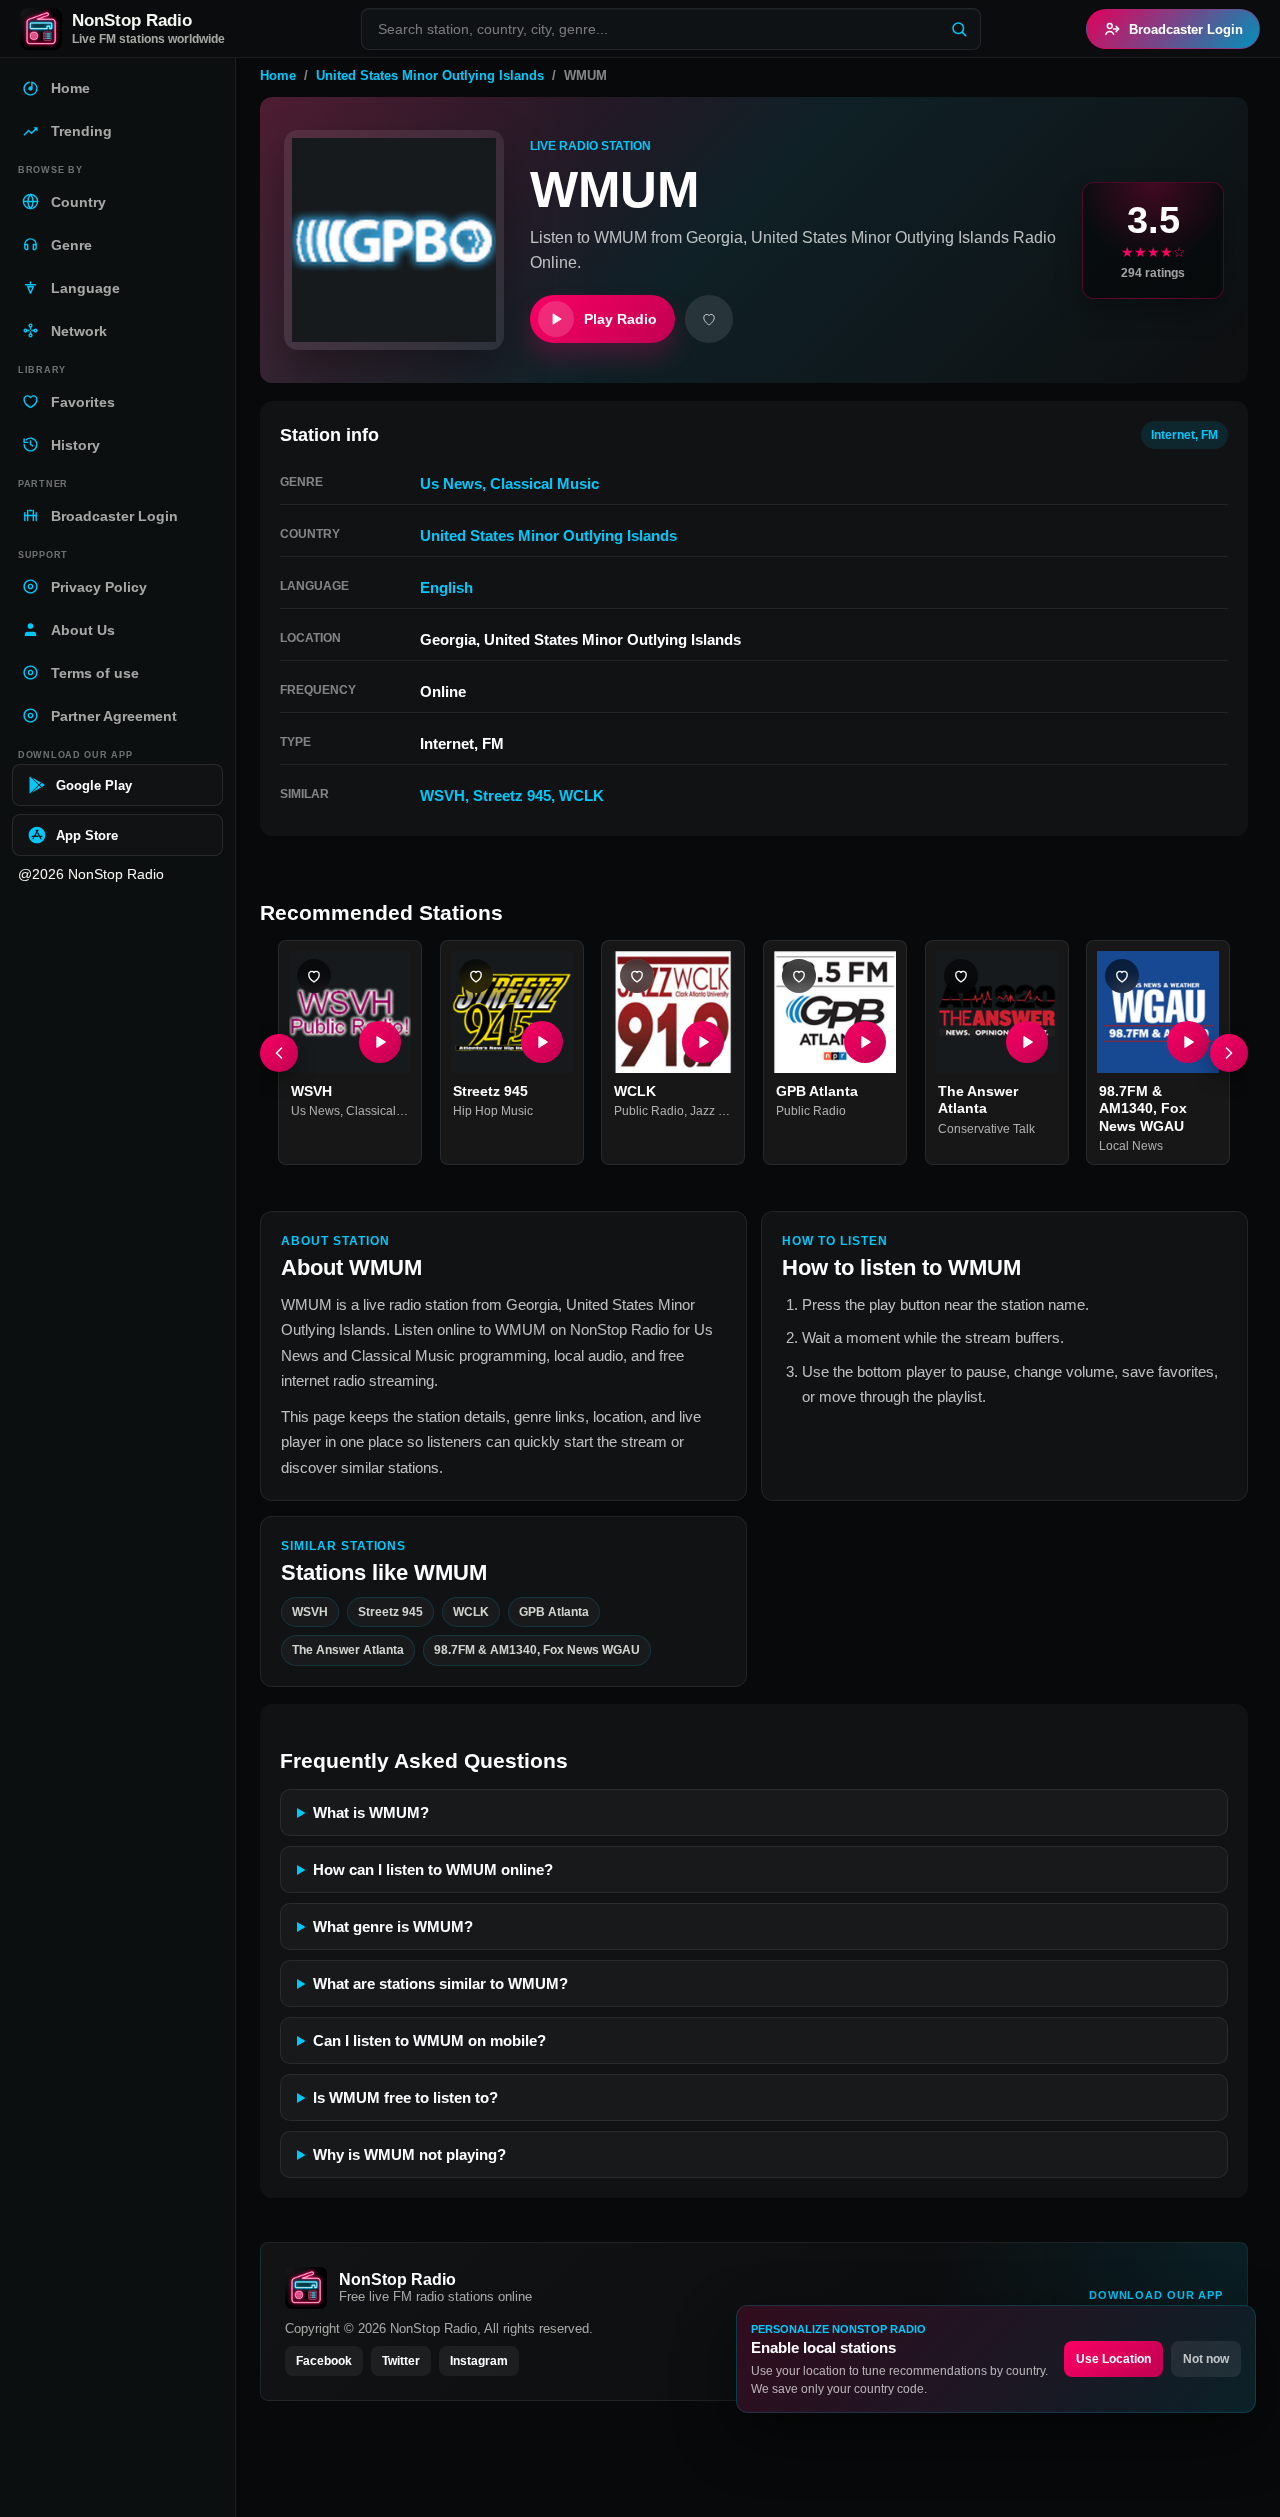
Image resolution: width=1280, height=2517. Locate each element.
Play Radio (620, 319)
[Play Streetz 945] (541, 1042)
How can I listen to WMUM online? (433, 1869)
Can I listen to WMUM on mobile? (429, 2040)
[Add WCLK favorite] (637, 976)
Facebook (324, 2361)
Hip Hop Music (493, 1111)
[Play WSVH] (380, 1042)
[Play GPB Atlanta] (865, 1042)
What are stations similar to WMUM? (440, 1983)
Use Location (1113, 2359)
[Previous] (279, 1053)
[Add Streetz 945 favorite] (476, 976)
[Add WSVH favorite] (314, 976)
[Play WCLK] (703, 1042)
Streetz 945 (512, 795)
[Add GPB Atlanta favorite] (799, 976)
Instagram (479, 2361)
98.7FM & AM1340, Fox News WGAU (1143, 1108)
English (446, 587)
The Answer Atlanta (978, 1100)
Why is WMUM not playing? (409, 2154)
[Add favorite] (709, 319)
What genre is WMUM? (393, 1926)
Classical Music (544, 483)
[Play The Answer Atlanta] (1026, 1042)
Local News (1131, 1146)
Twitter (401, 2361)
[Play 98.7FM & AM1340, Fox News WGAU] (1188, 1042)
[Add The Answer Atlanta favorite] (961, 976)
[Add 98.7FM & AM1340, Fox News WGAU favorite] (1122, 976)
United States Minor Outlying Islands (430, 75)
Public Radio (649, 1111)
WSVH (442, 795)
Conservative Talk (986, 1129)
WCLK (581, 795)
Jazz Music (720, 1111)
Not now (1206, 2359)
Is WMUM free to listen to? (405, 2097)
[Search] (959, 29)
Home (278, 75)
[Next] (1229, 1053)
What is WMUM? (371, 1812)
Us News (451, 483)
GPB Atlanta (817, 1091)
